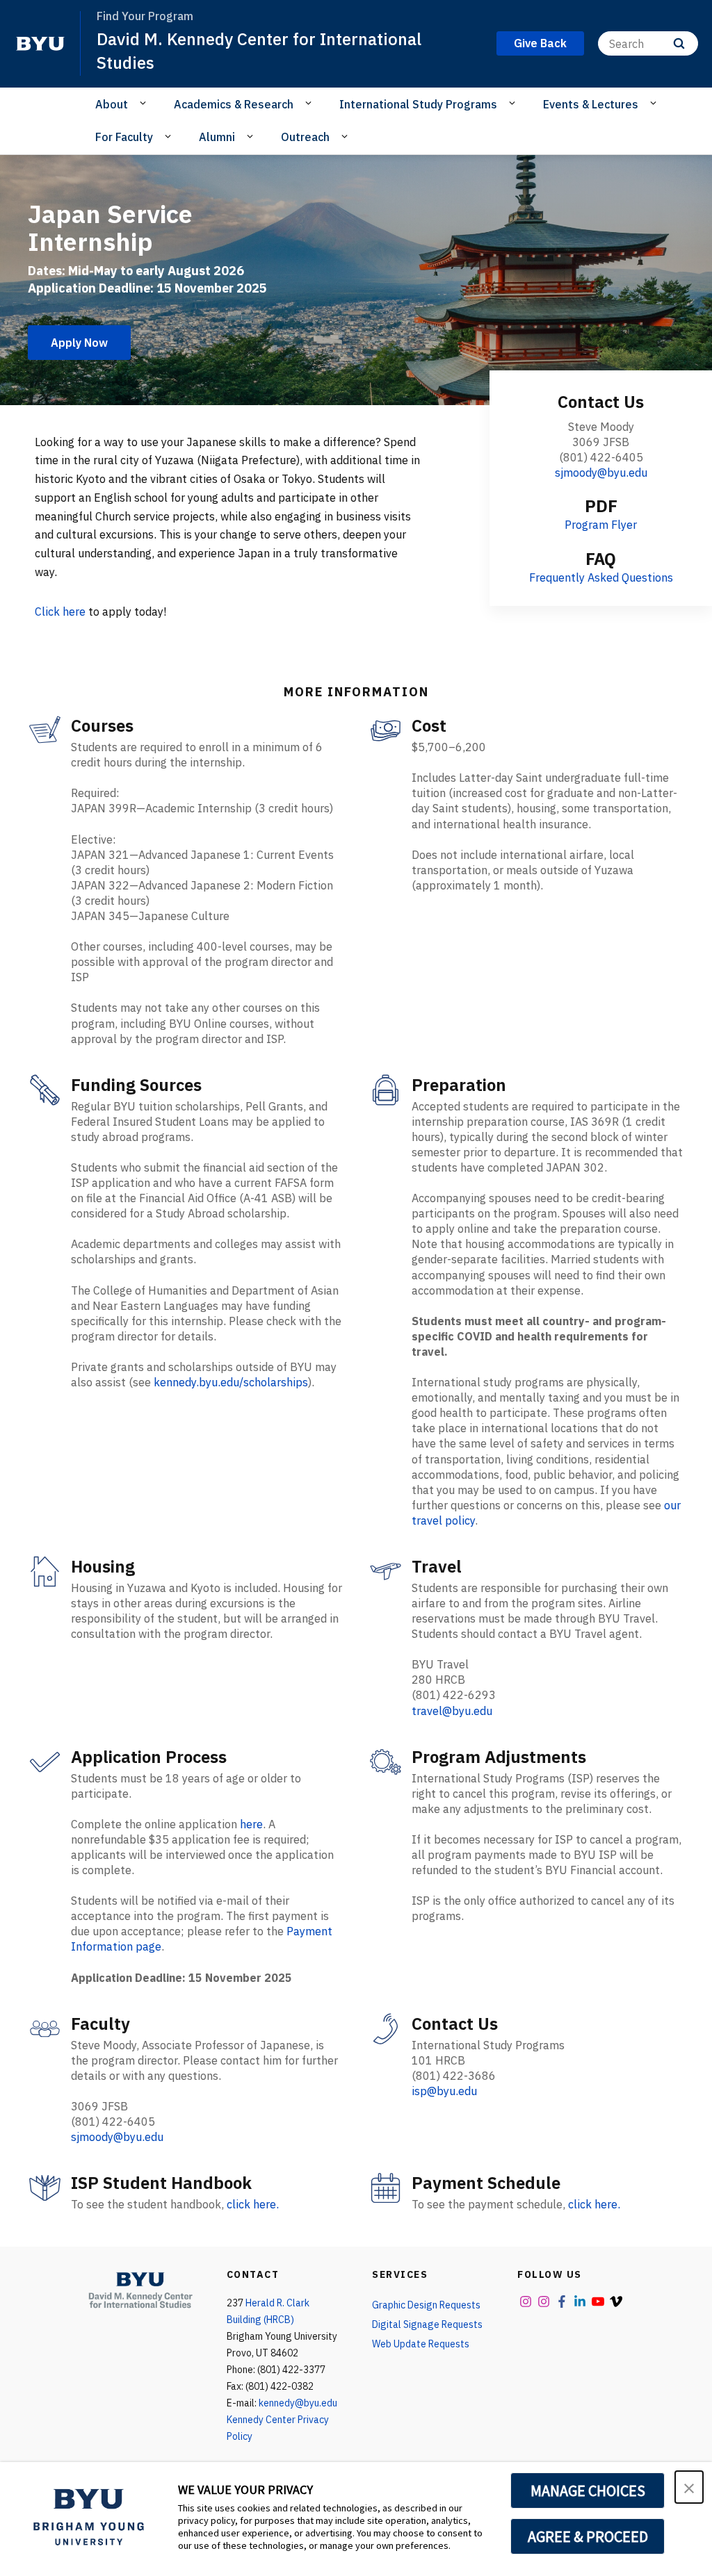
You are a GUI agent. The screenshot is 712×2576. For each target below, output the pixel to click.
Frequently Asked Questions (601, 577)
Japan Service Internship (110, 228)
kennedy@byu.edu (298, 2403)
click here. (253, 2204)
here (251, 1824)
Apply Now (79, 343)
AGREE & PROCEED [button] (588, 2536)
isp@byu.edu (444, 2091)
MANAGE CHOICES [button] (588, 2491)
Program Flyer (601, 525)
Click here (60, 612)
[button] (689, 2487)
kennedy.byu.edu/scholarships (231, 1382)
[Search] (679, 43)
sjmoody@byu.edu (601, 473)
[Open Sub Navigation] (145, 104)
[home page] (40, 44)
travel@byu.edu (452, 1711)
